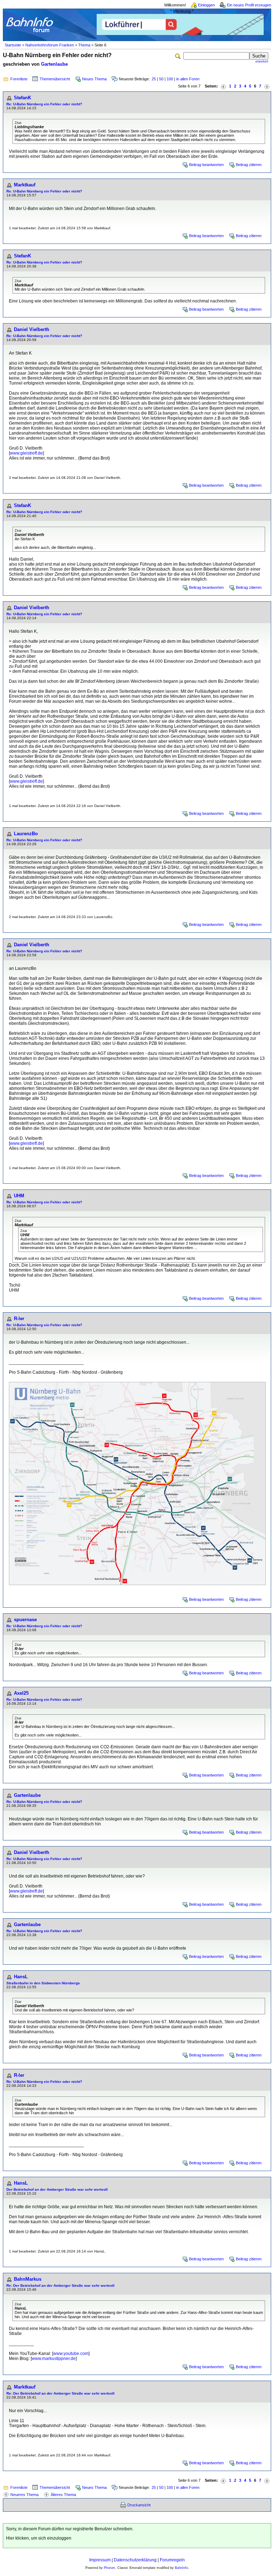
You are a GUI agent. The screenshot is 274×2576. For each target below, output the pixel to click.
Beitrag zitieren (249, 165)
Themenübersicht (55, 79)
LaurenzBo (26, 834)
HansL (21, 1977)
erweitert (262, 61)
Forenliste (19, 79)
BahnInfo (181, 2568)
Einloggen (206, 5)
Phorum (110, 2568)
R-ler (19, 1319)
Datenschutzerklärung (135, 2560)
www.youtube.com (71, 2354)
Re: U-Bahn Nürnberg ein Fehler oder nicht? (44, 104)
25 (154, 79)
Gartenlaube (54, 64)
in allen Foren (188, 79)
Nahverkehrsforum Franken (50, 45)
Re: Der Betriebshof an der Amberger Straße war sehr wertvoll (60, 2286)
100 (170, 79)
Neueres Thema (24, 2495)
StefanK (22, 98)
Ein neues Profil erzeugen (249, 5)
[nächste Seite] (267, 86)
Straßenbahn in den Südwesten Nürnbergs (43, 1983)
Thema (84, 45)
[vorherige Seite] (223, 86)
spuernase (25, 1620)
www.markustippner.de (54, 2359)
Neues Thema (94, 79)
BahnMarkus (28, 2279)
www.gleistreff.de (26, 453)
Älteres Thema (63, 2495)
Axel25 (21, 1693)
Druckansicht (139, 2505)
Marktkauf (25, 185)
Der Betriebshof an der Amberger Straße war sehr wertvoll (57, 2189)
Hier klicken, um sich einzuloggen (39, 2538)
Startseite (13, 45)
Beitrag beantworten (206, 165)
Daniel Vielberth (32, 329)
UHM (19, 1196)
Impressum (100, 2560)
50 (161, 79)
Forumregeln (172, 2560)
